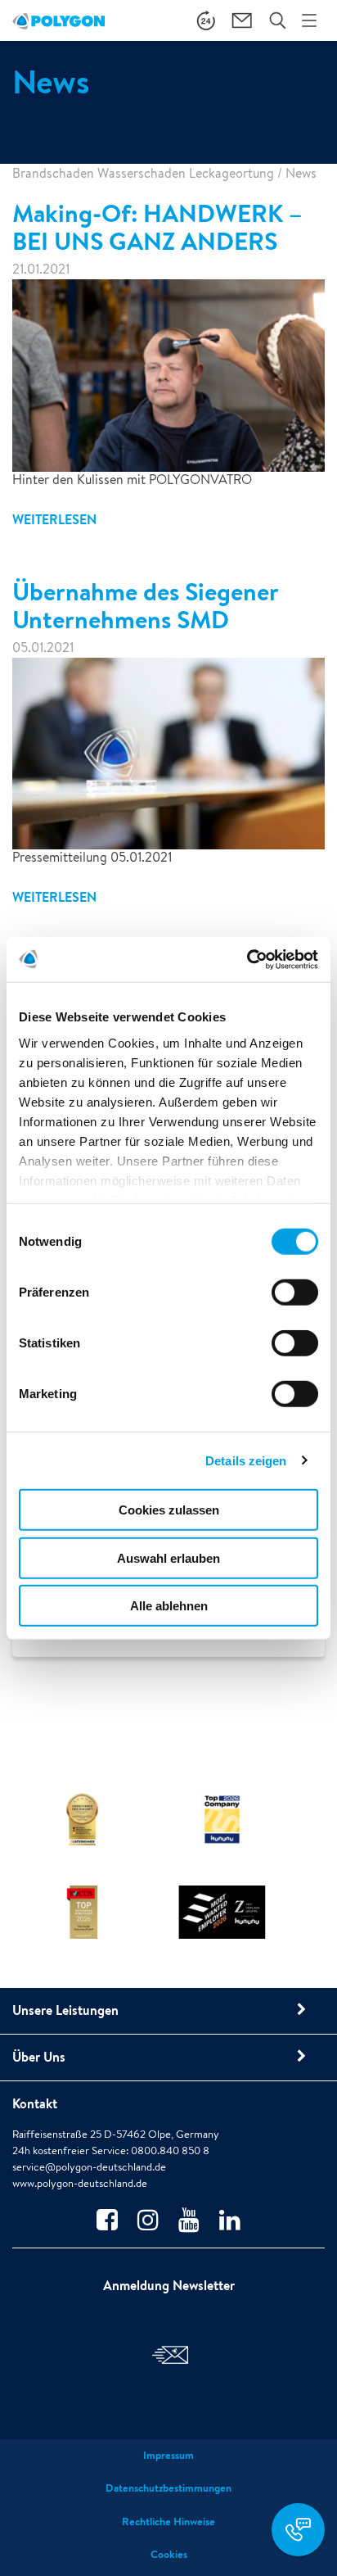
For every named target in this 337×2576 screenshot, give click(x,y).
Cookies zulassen (169, 1510)
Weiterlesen (54, 519)
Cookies (169, 2554)
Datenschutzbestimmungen (168, 2488)
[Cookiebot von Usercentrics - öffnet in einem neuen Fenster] (247, 959)
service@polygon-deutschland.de (89, 2167)
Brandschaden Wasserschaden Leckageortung (143, 173)
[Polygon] (58, 20)
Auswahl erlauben (168, 1557)
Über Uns (39, 2057)
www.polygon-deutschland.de (80, 2183)
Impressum (168, 2455)
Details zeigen (246, 1460)
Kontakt (35, 2103)
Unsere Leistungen (65, 2010)
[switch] (295, 1304)
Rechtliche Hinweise (168, 2522)
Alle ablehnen (169, 1606)
